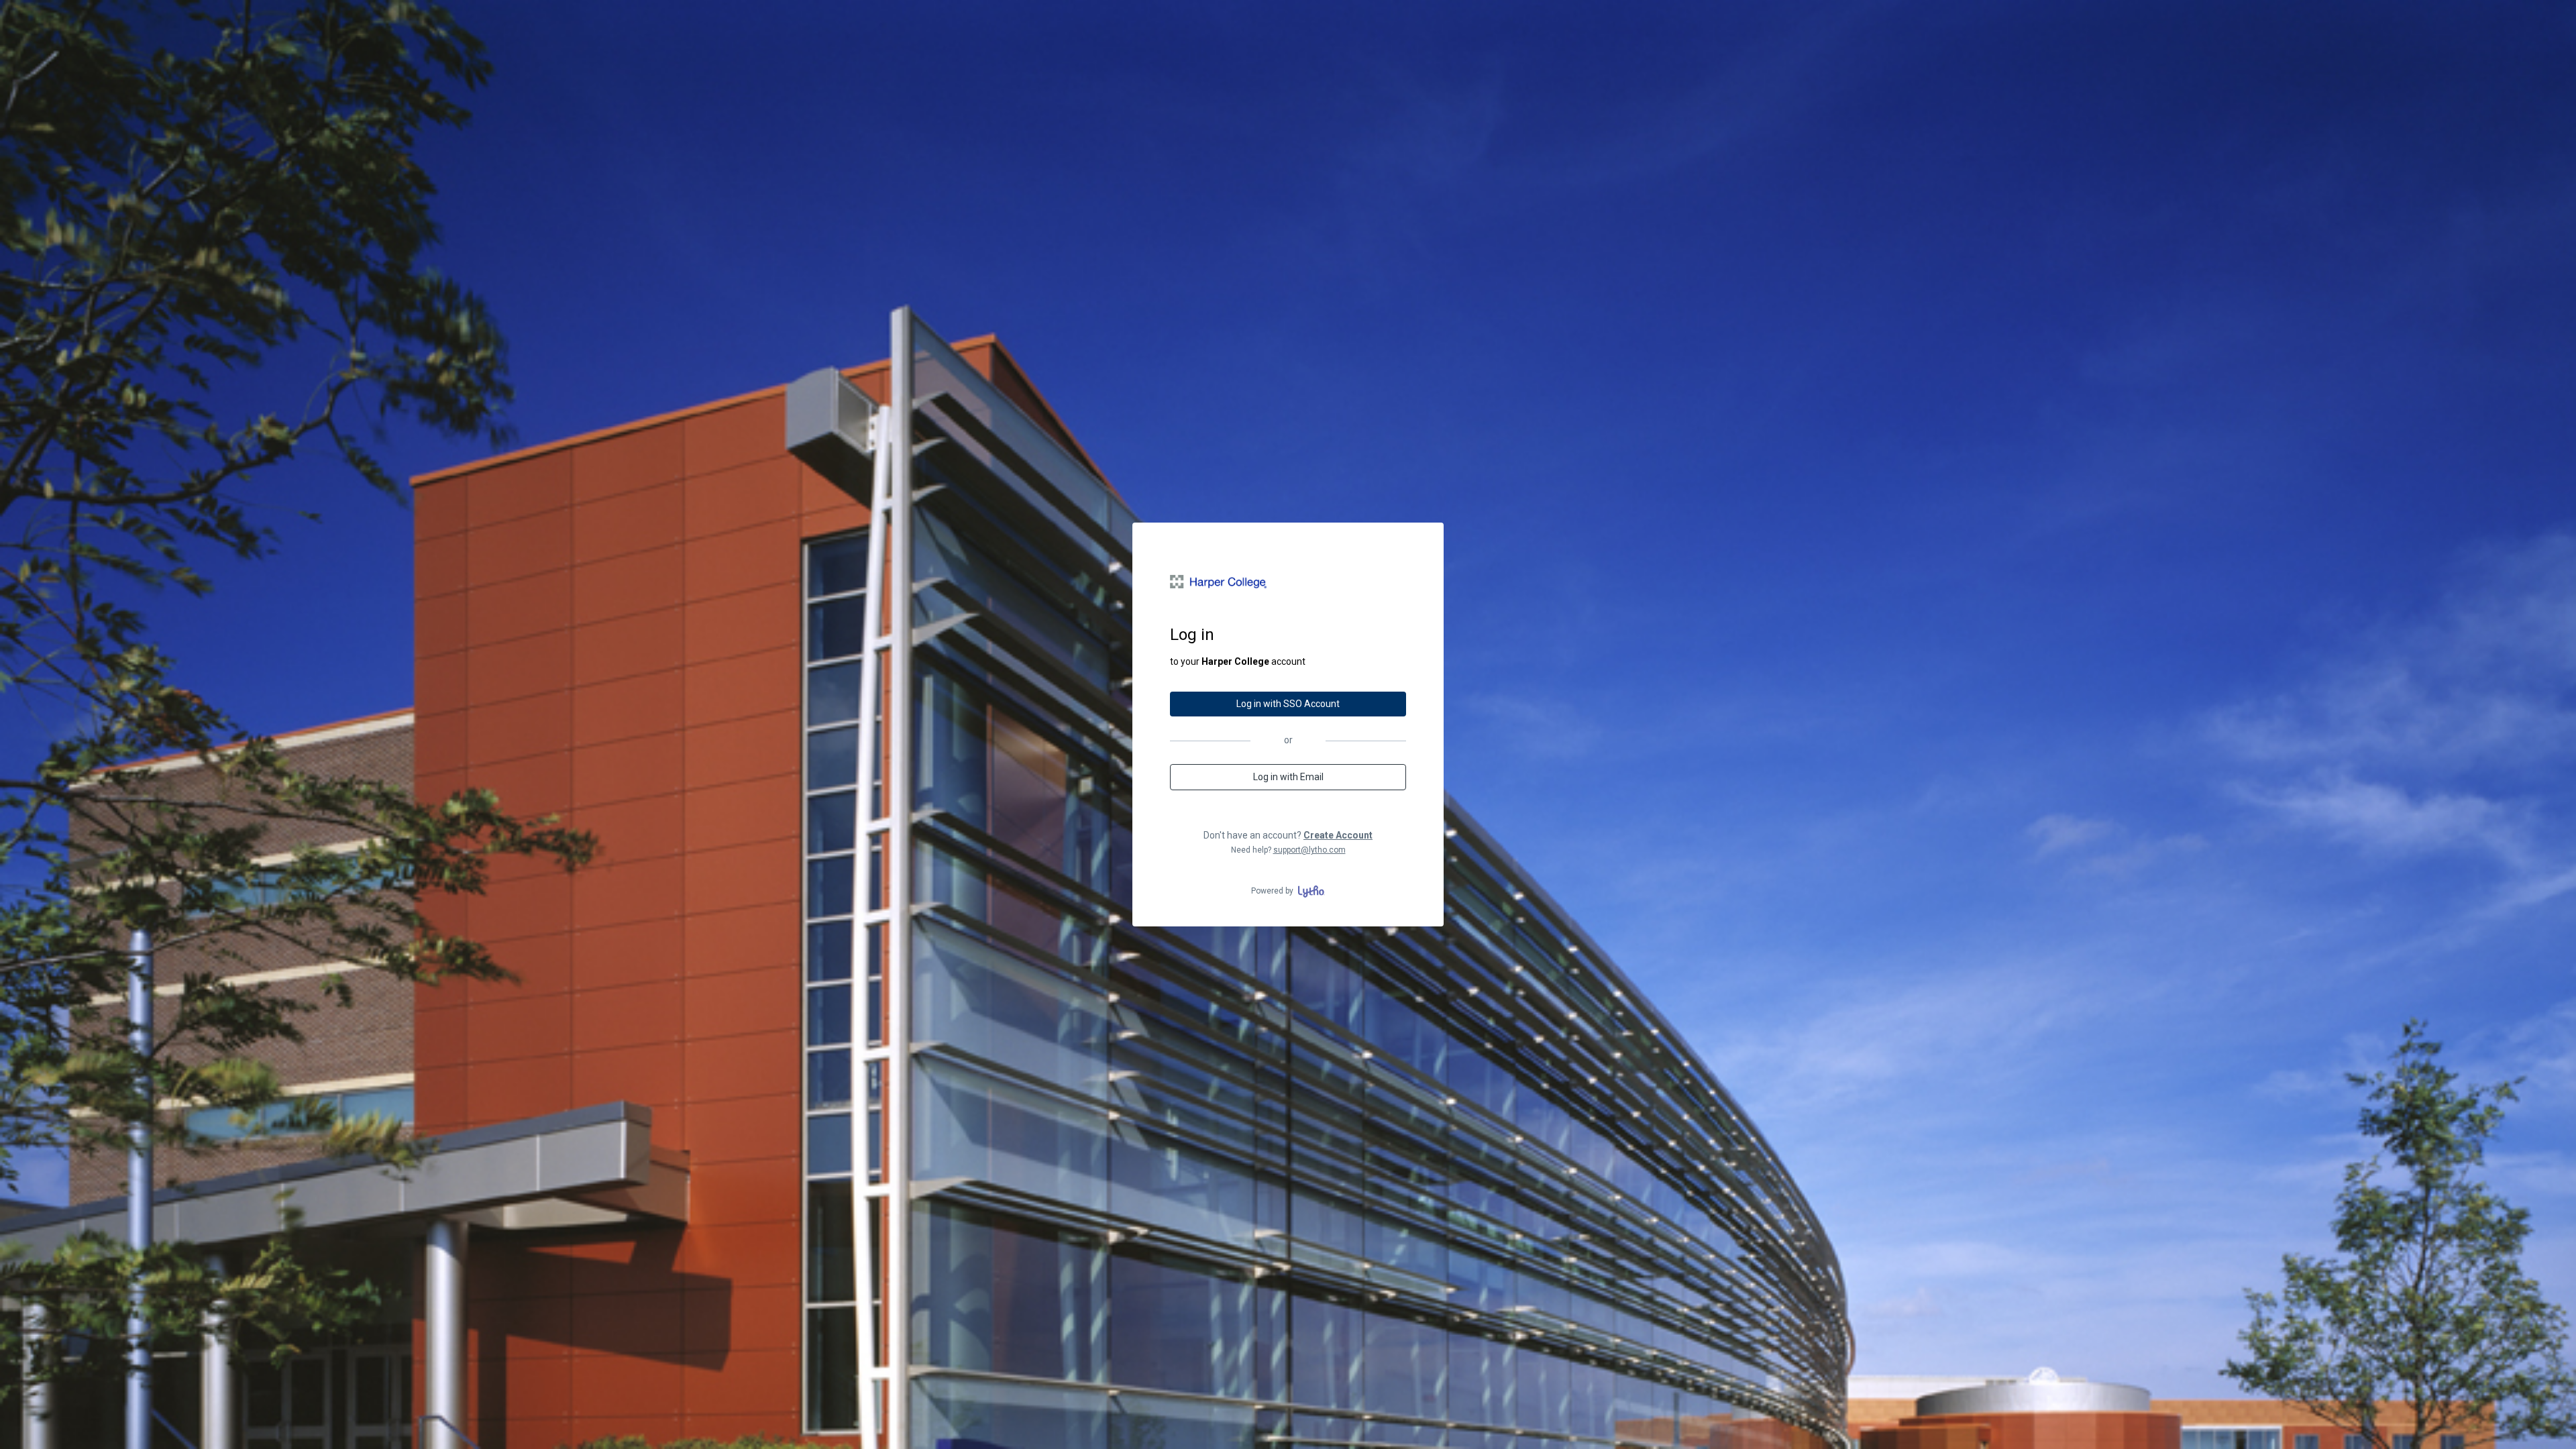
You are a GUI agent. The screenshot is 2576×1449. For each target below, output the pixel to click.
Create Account (1338, 835)
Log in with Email (1288, 777)
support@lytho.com (1309, 850)
